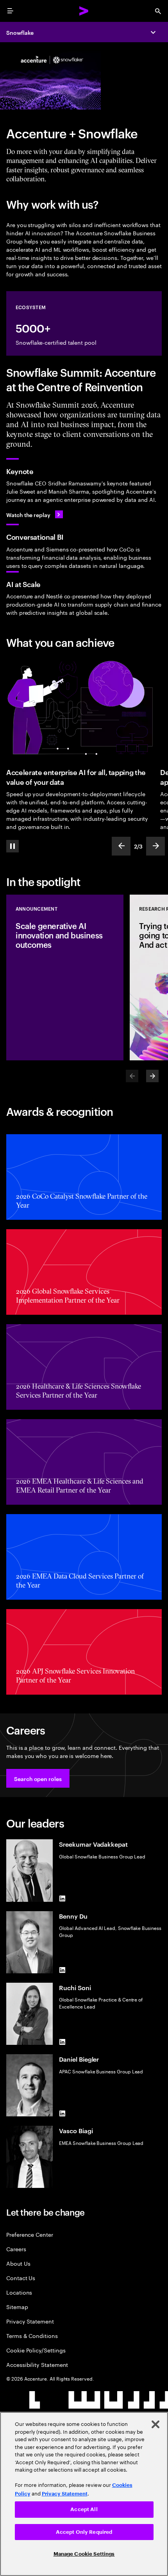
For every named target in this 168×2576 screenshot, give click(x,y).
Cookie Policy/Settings (36, 2350)
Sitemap (17, 2307)
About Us (18, 2263)
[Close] (155, 2424)
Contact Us (21, 2278)
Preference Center (30, 2234)
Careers (16, 2249)
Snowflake (20, 32)
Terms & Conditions (32, 2335)
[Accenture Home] (84, 11)
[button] (38, 1778)
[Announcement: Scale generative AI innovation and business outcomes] (65, 977)
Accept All (84, 2509)
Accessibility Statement (37, 2364)
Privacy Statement (30, 2321)
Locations (19, 2292)
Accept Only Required (84, 2532)
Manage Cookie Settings (84, 2554)
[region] (84, 2494)
